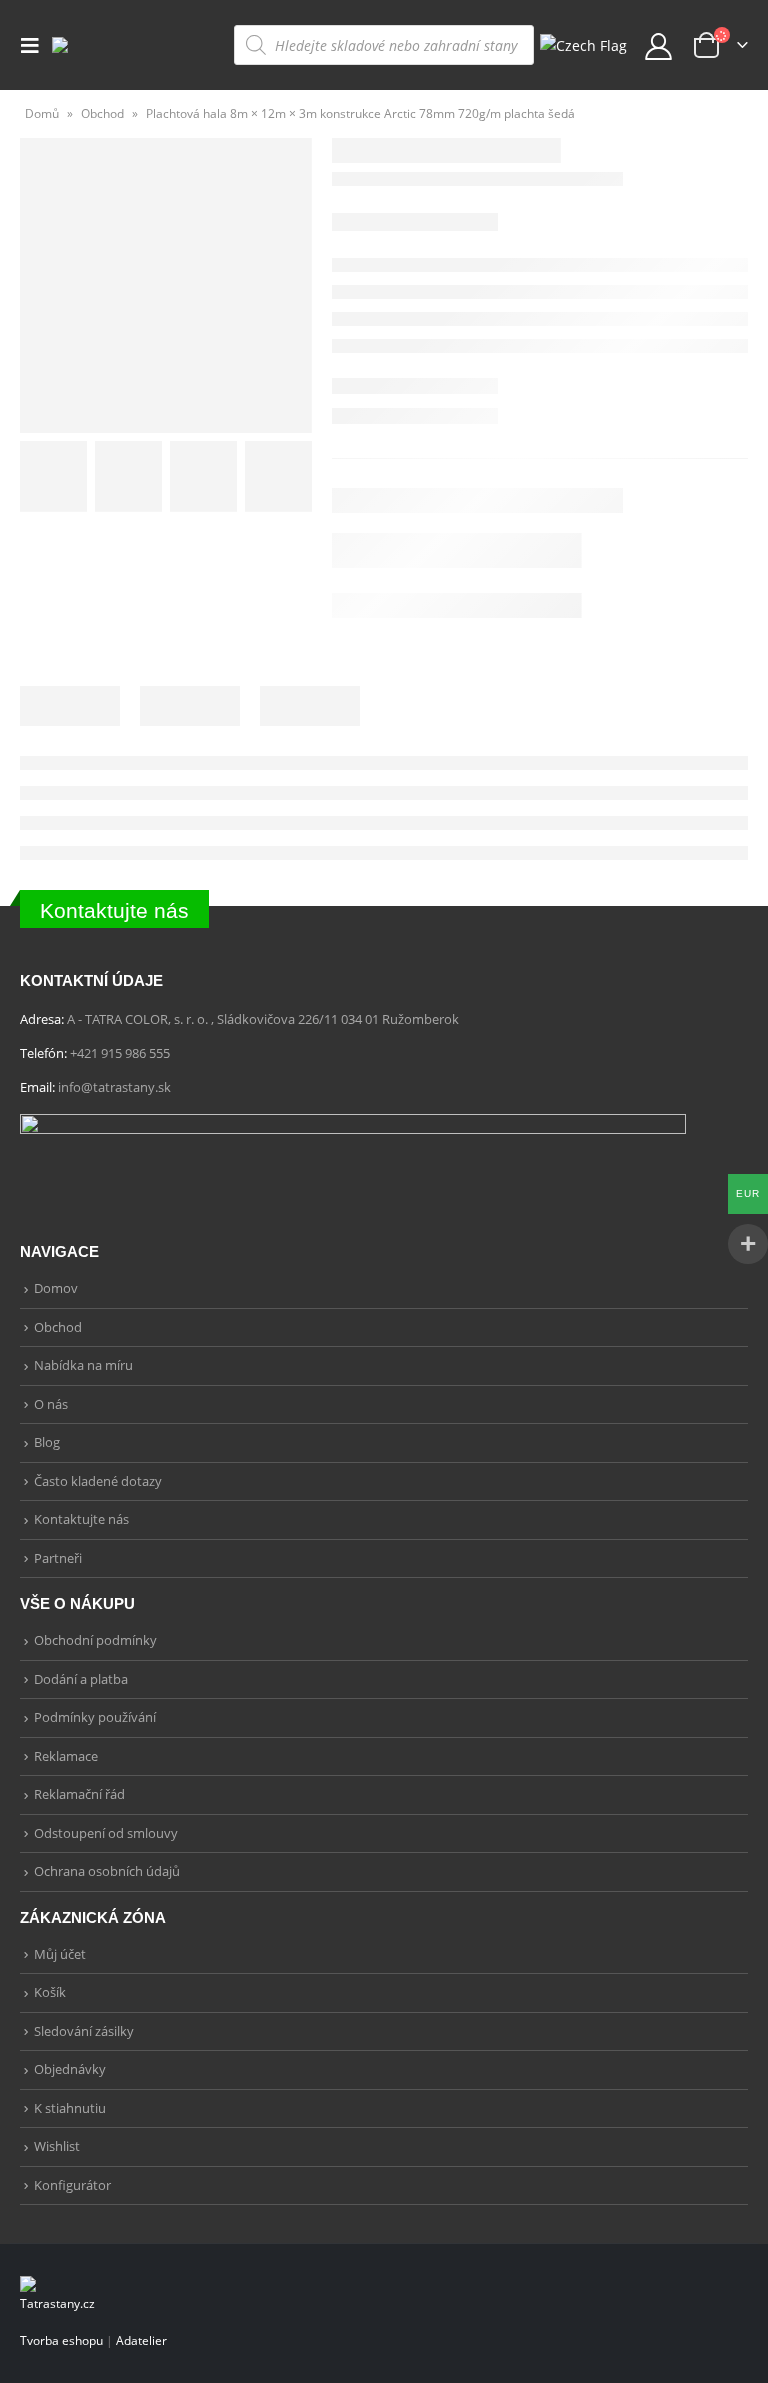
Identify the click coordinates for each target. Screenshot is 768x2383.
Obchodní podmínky (95, 1640)
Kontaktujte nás (114, 910)
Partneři (58, 1558)
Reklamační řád (79, 1794)
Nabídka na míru (83, 1365)
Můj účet (60, 1954)
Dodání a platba (81, 1679)
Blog (47, 1442)
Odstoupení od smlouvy (106, 1833)
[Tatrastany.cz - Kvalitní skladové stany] (103, 45)
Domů (42, 113)
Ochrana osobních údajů (107, 1871)
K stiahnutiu (70, 2108)
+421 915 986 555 (120, 1053)
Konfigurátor (72, 2185)
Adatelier (141, 2340)
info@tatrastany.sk (114, 1087)
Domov (56, 1288)
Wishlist (57, 2146)
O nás (51, 1404)
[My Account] (659, 45)
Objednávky (70, 2069)
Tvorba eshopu (61, 2340)
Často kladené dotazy (98, 1481)
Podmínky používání (95, 1717)
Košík (50, 1992)
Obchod (102, 113)
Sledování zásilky (84, 2031)
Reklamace (66, 1756)
